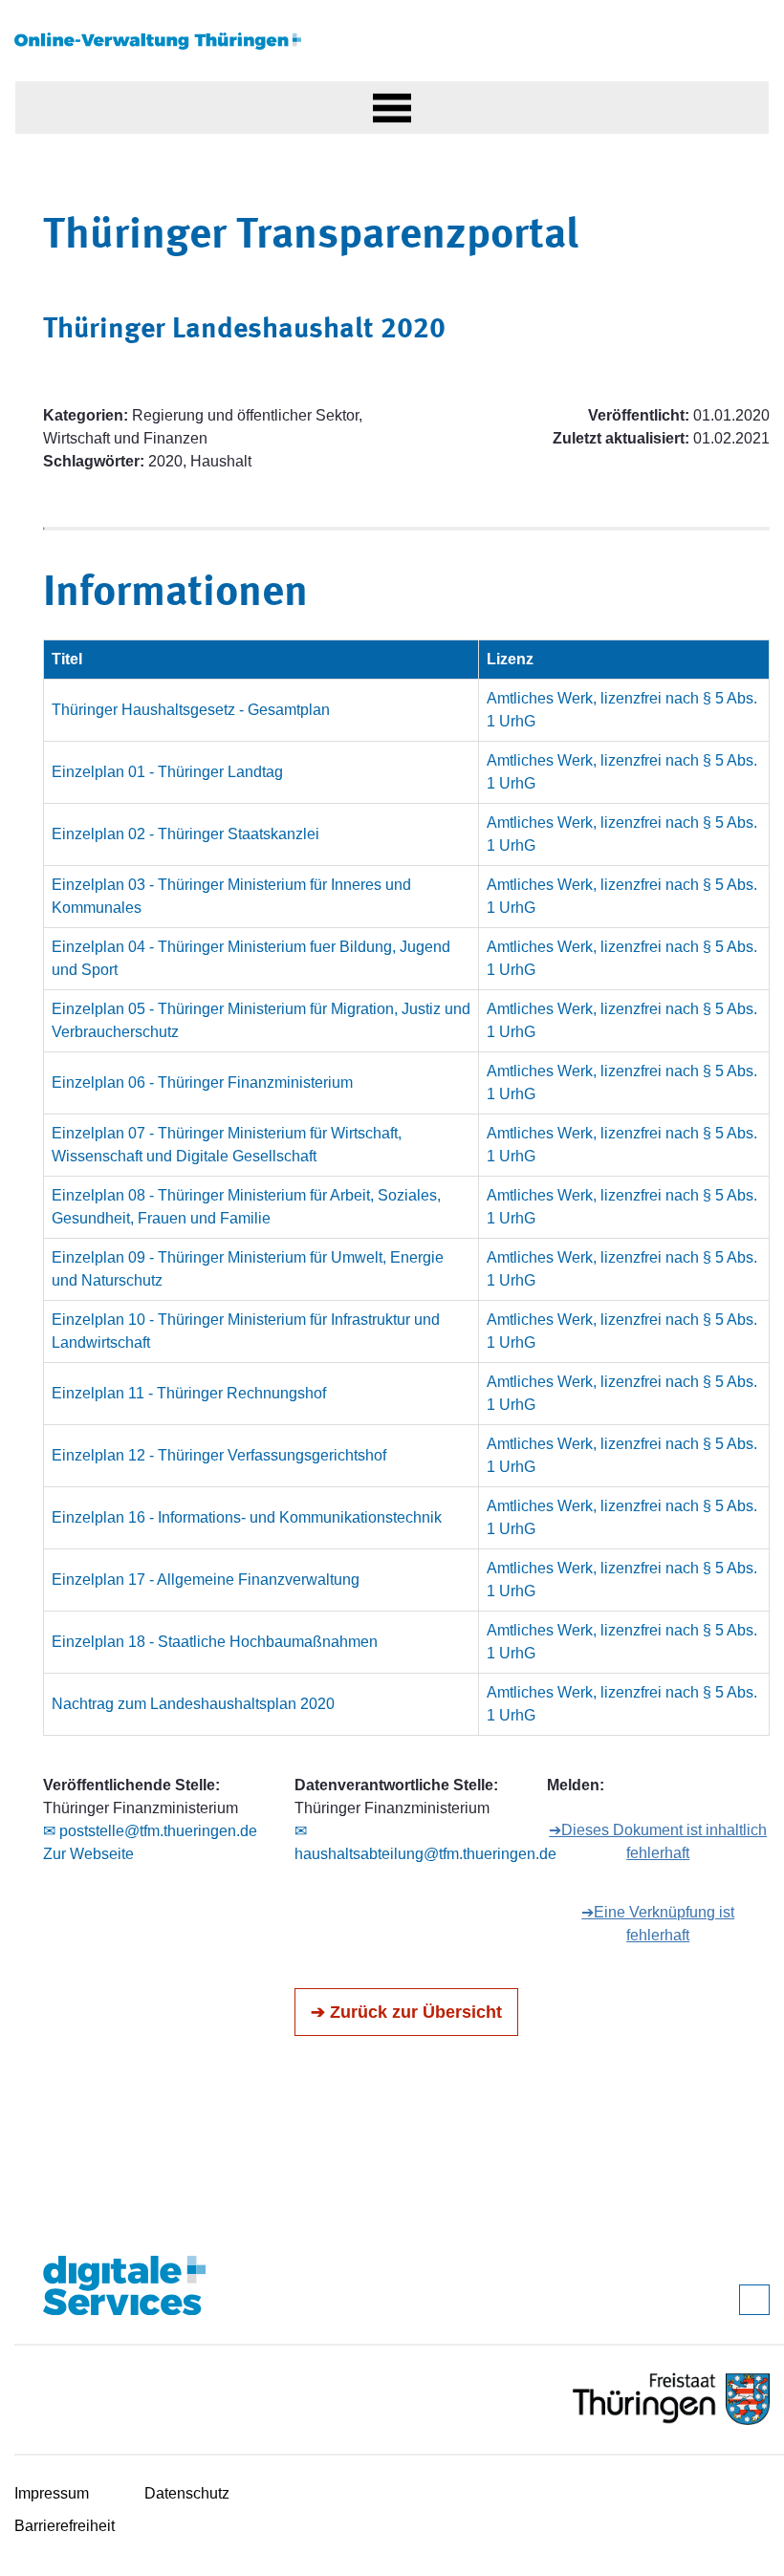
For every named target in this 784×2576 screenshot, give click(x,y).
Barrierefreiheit (65, 2526)
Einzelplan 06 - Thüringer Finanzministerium (202, 1082)
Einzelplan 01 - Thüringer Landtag (167, 772)
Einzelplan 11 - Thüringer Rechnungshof (189, 1393)
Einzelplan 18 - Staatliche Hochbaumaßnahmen (215, 1642)
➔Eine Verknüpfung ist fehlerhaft (658, 1924)
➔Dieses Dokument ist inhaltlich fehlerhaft (658, 1841)
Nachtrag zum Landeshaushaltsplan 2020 (193, 1704)
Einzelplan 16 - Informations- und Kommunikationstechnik (247, 1517)
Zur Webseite (88, 1854)
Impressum (52, 2493)
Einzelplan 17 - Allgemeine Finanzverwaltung (206, 1580)
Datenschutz (187, 2493)
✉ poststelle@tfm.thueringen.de (150, 1831)
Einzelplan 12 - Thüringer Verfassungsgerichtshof (219, 1455)
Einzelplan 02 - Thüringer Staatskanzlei (185, 834)
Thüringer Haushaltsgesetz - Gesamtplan (191, 710)
